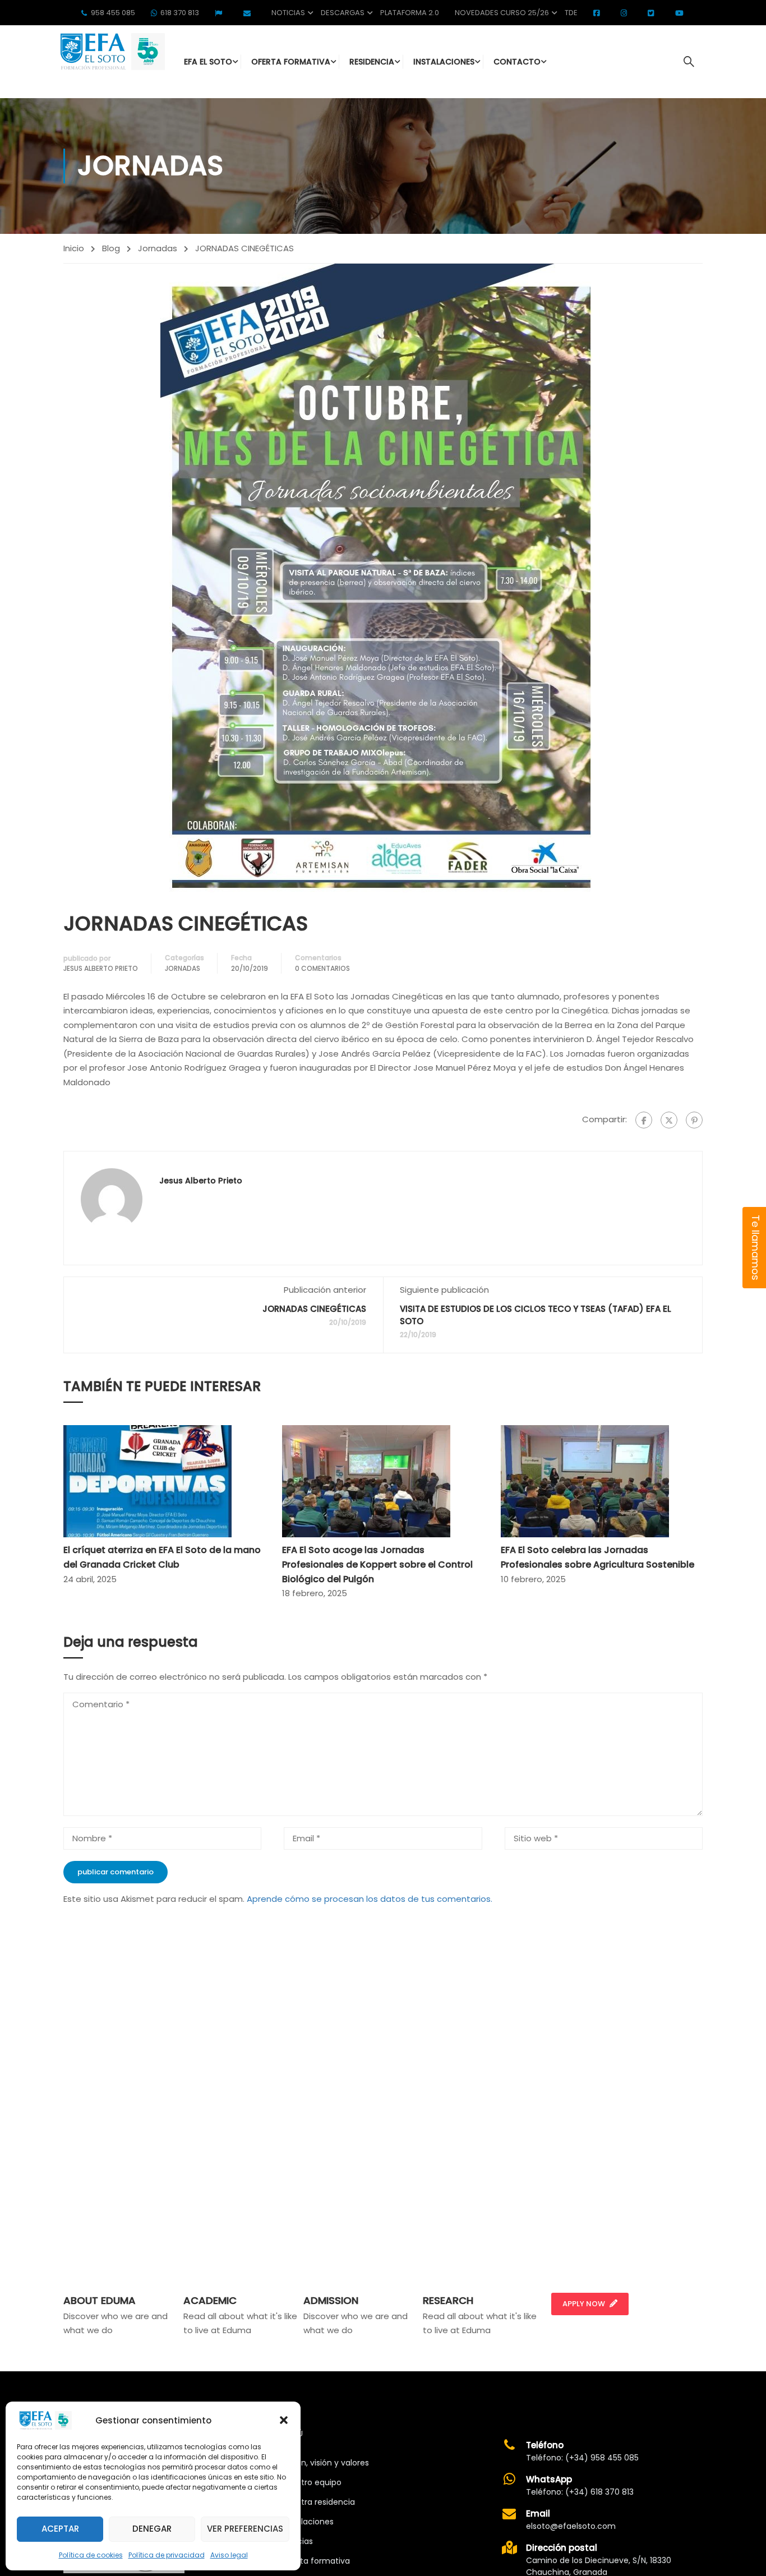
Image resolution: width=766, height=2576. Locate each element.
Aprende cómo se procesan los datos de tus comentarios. (370, 1899)
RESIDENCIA (372, 62)
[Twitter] (669, 1120)
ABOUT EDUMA (100, 2300)
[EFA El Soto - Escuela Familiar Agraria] (111, 51)
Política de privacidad (167, 2555)
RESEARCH (448, 2300)
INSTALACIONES (444, 62)
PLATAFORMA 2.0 (410, 13)
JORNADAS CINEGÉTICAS (314, 1309)
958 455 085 (113, 13)
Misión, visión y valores (326, 2463)
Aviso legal (229, 2555)
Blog (111, 248)
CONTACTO (517, 62)
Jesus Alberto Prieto (101, 968)
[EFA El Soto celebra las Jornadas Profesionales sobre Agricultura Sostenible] (585, 1481)
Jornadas (158, 248)
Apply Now (584, 2304)
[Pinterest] (694, 1120)
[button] (284, 2420)
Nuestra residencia (319, 2502)
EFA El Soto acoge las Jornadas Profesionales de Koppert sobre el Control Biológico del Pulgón (377, 1564)
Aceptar (60, 2529)
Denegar (152, 2529)
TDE (571, 13)
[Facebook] (644, 1120)
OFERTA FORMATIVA (291, 62)
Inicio (74, 248)
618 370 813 (180, 13)
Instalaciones (308, 2522)
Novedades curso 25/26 (502, 13)
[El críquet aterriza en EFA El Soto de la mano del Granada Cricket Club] (147, 1481)
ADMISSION (331, 2300)
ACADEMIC (210, 2300)
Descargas (343, 13)
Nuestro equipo (312, 2482)
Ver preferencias (245, 2529)
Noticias (288, 13)
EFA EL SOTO (208, 62)
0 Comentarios (322, 968)
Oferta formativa (316, 2561)
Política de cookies (91, 2555)
